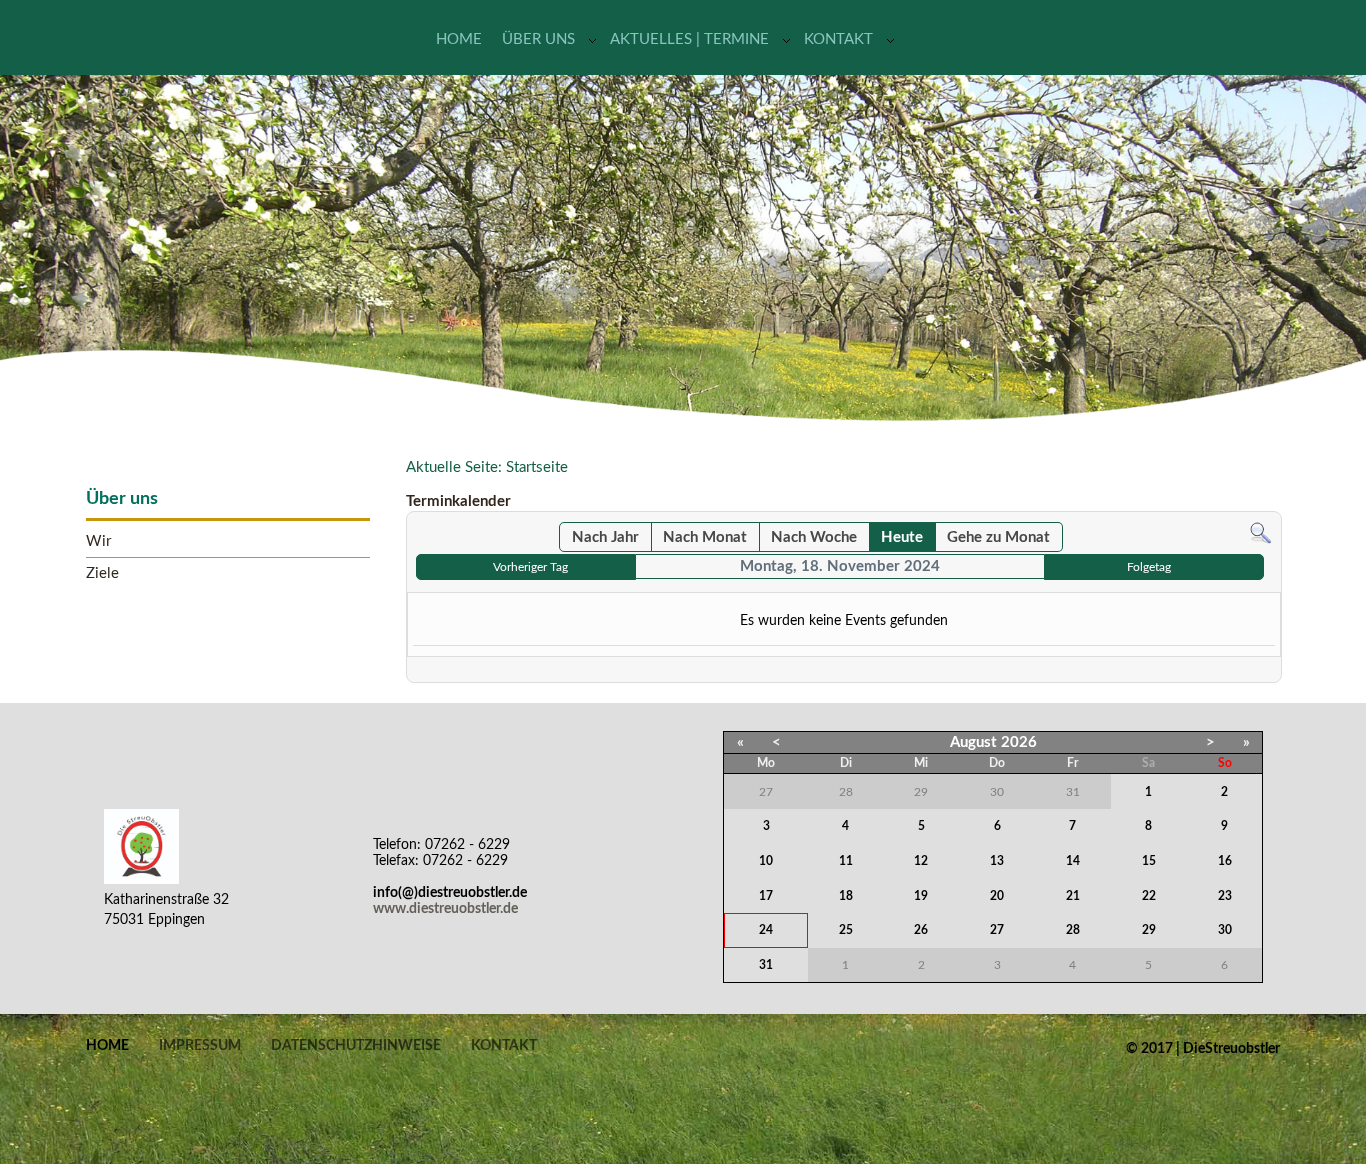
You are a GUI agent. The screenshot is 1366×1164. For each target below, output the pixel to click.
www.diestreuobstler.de (445, 909)
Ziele (102, 573)
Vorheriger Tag (530, 567)
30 (1225, 930)
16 (1225, 861)
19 (921, 896)
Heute (902, 537)
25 (846, 930)
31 (766, 965)
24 (766, 930)
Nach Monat (705, 537)
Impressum (200, 1046)
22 (1149, 896)
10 (766, 861)
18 (846, 896)
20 (997, 896)
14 (1073, 861)
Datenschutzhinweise (356, 1046)
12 (921, 861)
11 (846, 861)
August (973, 742)
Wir (98, 541)
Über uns (538, 39)
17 (766, 896)
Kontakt (838, 39)
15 (1149, 861)
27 (997, 930)
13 (997, 861)
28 (1073, 930)
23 (1225, 896)
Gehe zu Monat (998, 537)
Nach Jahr (605, 537)
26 (921, 930)
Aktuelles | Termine (689, 39)
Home (459, 39)
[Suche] (1260, 533)
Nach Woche (814, 537)
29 (1149, 930)
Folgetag (1149, 567)
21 (1073, 896)
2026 (1019, 742)
